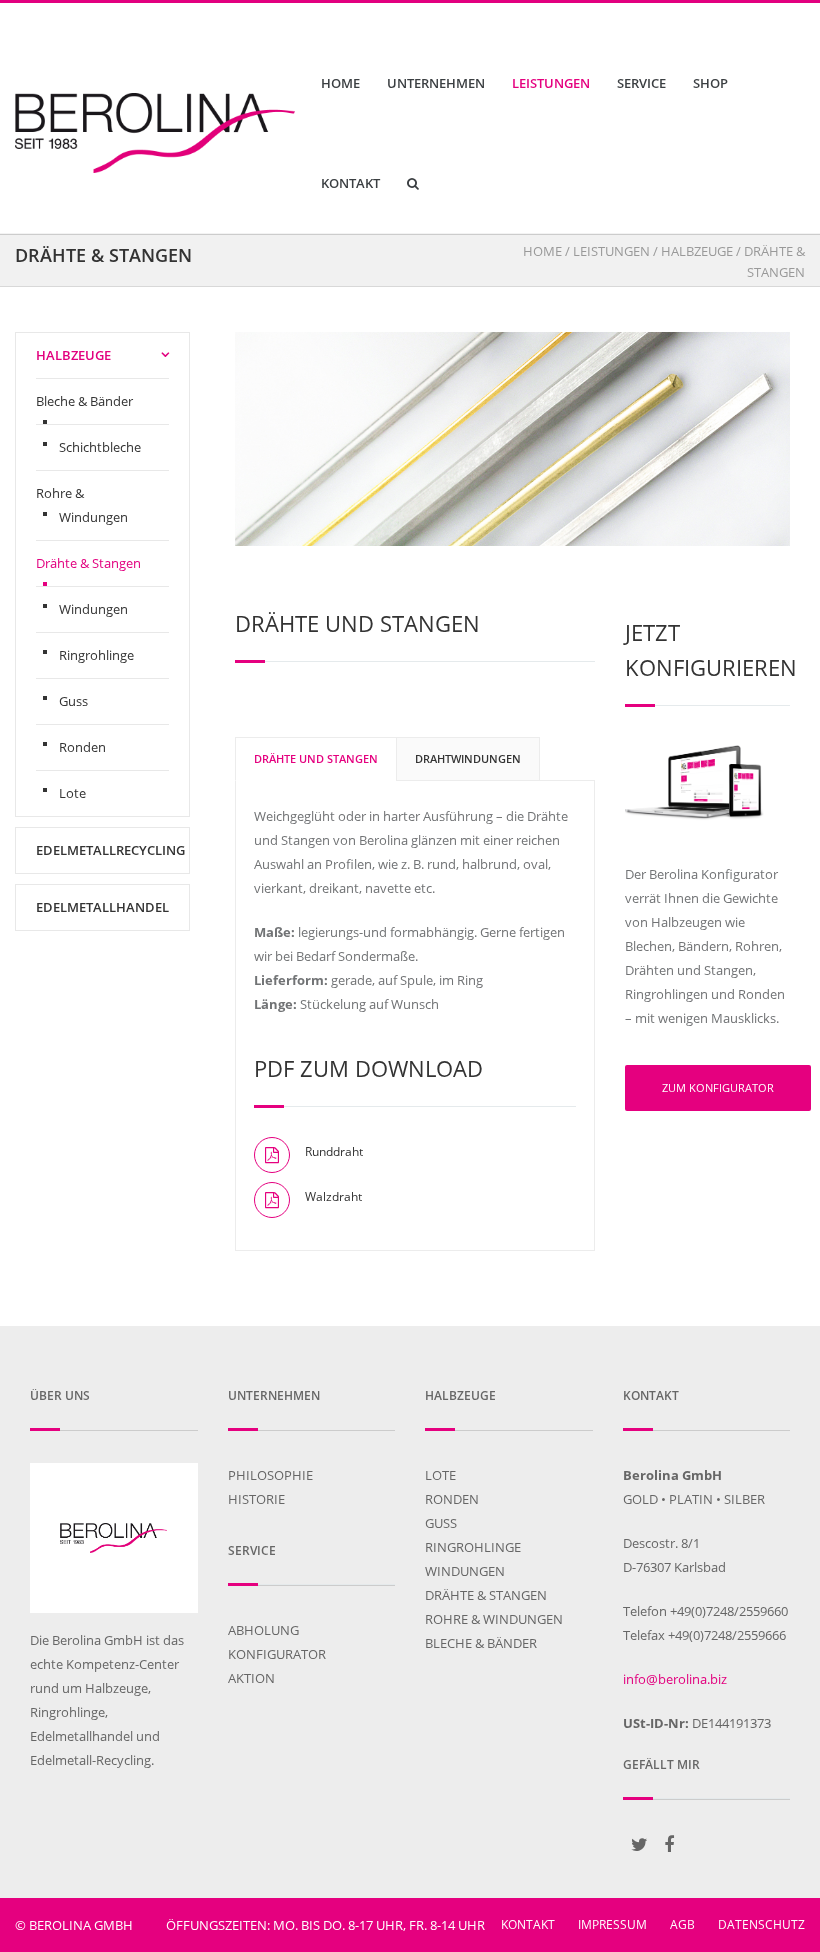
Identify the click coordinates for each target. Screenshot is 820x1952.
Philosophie (270, 1475)
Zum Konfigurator (718, 1087)
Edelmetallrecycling (110, 850)
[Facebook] (669, 1844)
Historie (256, 1499)
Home (340, 83)
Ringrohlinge (96, 655)
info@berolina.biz (675, 1679)
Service (641, 83)
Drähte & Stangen (88, 563)
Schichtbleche (100, 447)
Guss (73, 701)
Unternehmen (436, 83)
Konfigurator (277, 1654)
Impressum (612, 1924)
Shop (710, 83)
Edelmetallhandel (102, 907)
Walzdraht (333, 1196)
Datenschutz (761, 1924)
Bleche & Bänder (84, 401)
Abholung (263, 1630)
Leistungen (551, 83)
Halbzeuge (697, 251)
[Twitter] (640, 1844)
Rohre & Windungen (82, 505)
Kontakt (350, 183)
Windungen (93, 609)
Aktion (251, 1678)
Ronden (82, 747)
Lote (72, 793)
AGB (682, 1924)
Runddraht (334, 1151)
